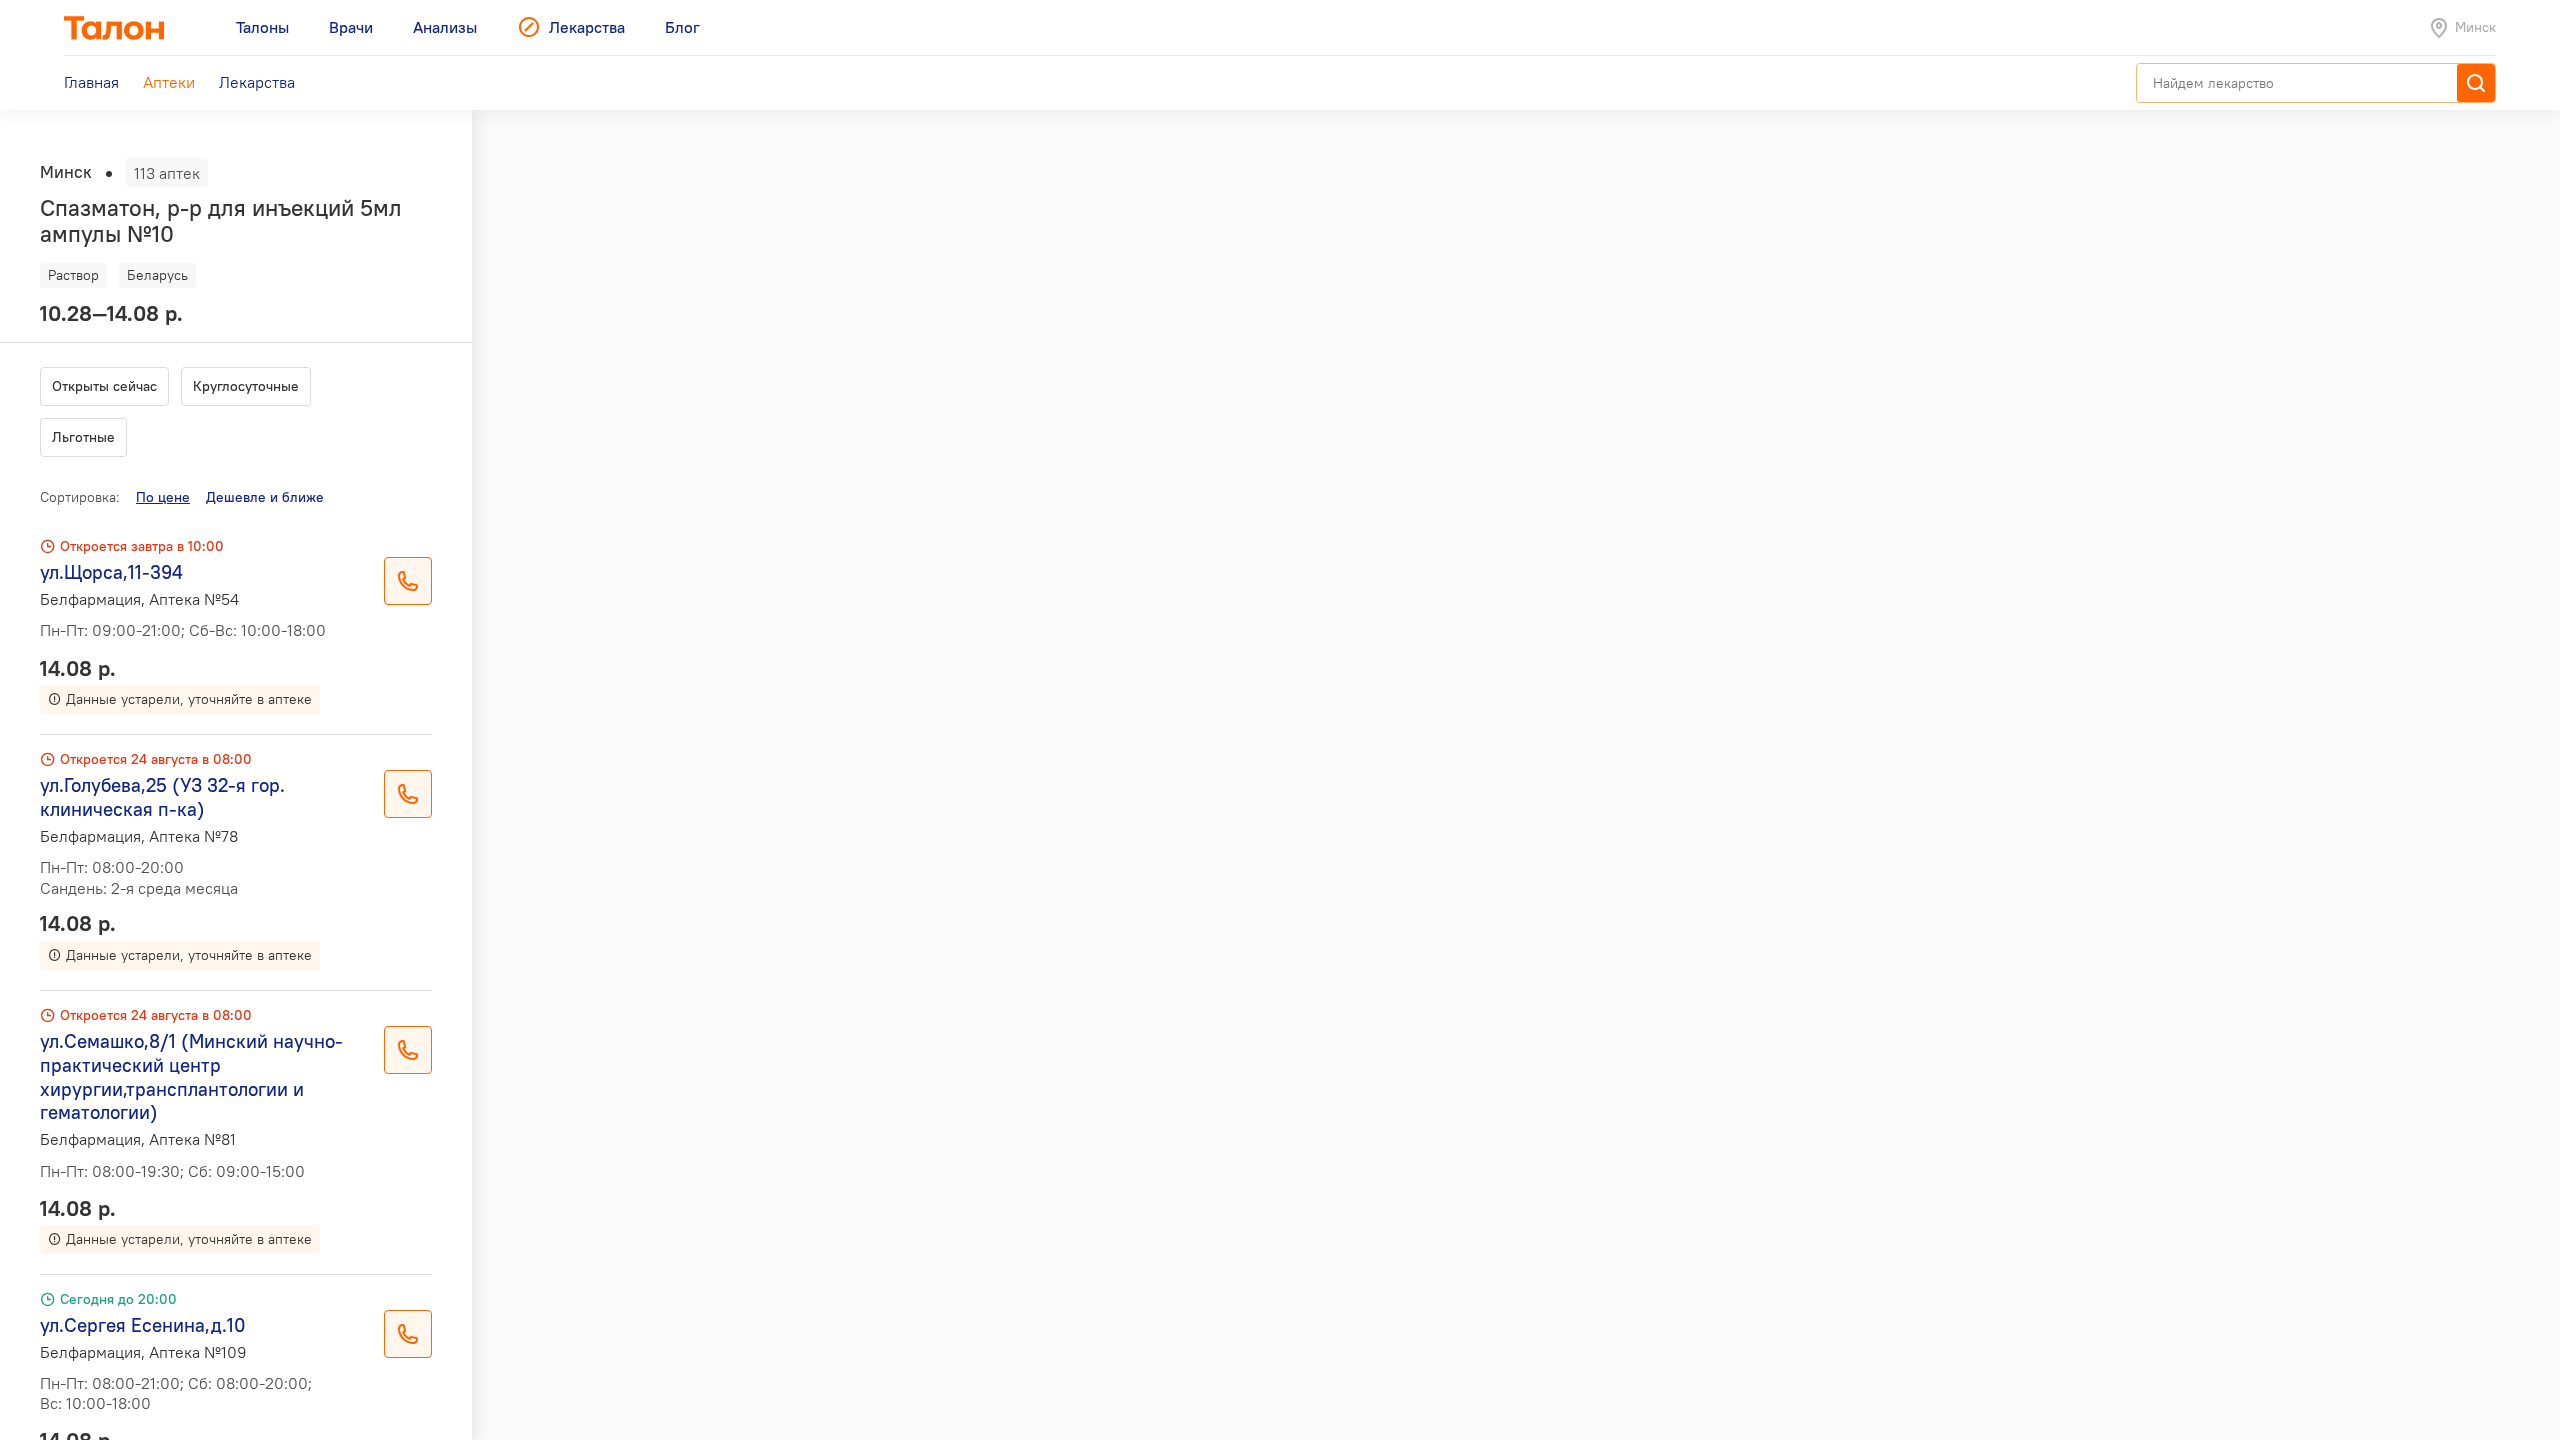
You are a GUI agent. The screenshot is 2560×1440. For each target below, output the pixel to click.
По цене (163, 497)
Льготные (83, 437)
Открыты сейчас (104, 386)
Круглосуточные (246, 386)
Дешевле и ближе (265, 497)
